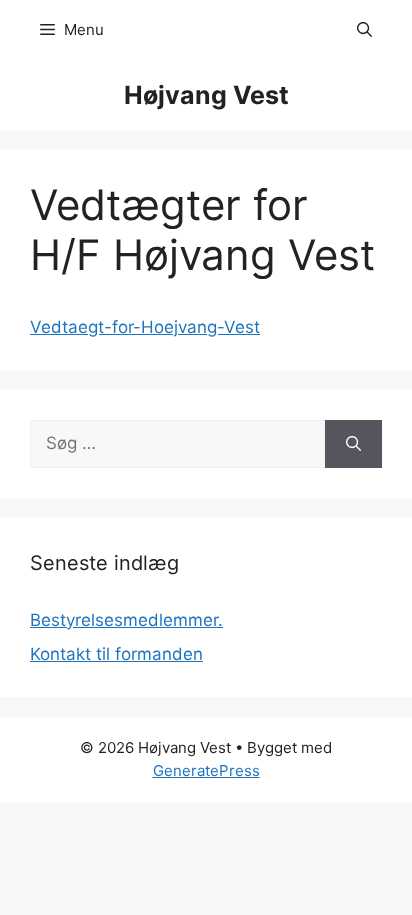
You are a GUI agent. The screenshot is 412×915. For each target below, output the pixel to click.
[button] (364, 30)
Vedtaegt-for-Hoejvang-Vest (145, 327)
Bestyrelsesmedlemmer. (126, 620)
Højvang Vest (206, 95)
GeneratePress (206, 770)
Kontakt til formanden (116, 654)
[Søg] (353, 444)
